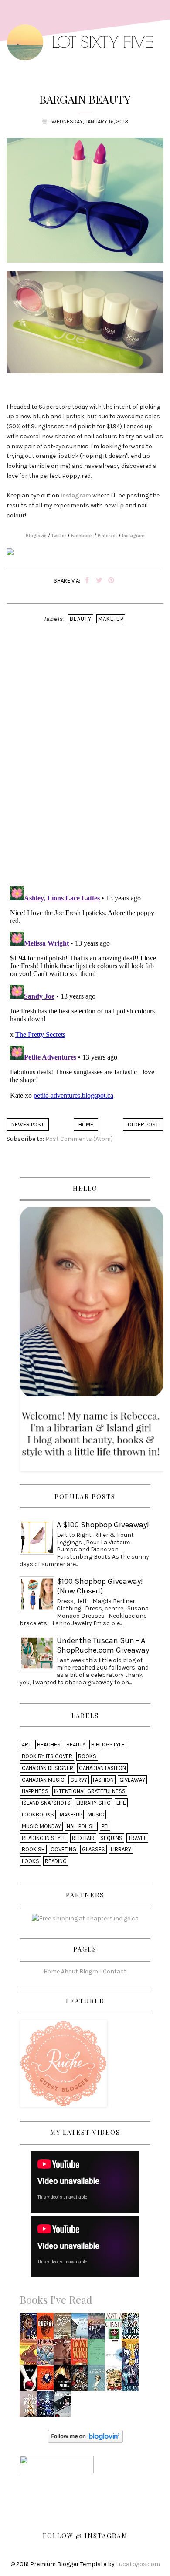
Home (86, 1125)
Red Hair (83, 1838)
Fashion (103, 1780)
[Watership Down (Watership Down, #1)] (30, 2354)
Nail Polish (81, 1826)
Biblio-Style (108, 1745)
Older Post (143, 1125)
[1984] (115, 2354)
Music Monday (41, 1826)
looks (31, 1861)
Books (87, 1756)
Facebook (82, 536)
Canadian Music (43, 1780)
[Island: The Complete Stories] (82, 2328)
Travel (137, 1838)
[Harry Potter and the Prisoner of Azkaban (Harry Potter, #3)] (48, 2354)
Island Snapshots (46, 1803)
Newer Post (28, 1125)
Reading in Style (44, 1838)
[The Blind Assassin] (98, 2381)
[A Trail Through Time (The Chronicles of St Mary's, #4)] (98, 2328)
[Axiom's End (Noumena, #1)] (47, 2381)
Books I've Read (56, 2299)
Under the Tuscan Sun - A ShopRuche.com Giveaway (103, 1645)
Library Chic (93, 1803)
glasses (93, 1849)
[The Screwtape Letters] (65, 2354)
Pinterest (107, 536)
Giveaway (132, 1780)
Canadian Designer (48, 1768)
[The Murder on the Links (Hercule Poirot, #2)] (114, 2328)
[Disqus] (85, 767)
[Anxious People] (133, 2354)
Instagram (133, 536)
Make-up (111, 619)
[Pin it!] (111, 581)
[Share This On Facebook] (87, 581)
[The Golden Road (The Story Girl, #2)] (63, 2328)
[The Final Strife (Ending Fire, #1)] (30, 2328)
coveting (63, 1849)
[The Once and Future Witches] (115, 2381)
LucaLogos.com (138, 2564)
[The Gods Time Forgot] (133, 2328)
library (121, 1849)
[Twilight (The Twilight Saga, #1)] (30, 2381)
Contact (115, 1971)
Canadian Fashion (102, 1768)
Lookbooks (38, 1815)
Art (27, 1745)
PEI (105, 1826)
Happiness (35, 1791)
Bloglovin (36, 536)
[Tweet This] (99, 581)
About (70, 1971)
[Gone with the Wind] (81, 2354)
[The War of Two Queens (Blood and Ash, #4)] (81, 2381)
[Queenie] (47, 2328)
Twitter (59, 536)
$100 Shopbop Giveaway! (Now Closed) (100, 1586)
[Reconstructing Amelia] (64, 2381)
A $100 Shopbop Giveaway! (103, 1525)
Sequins (111, 1838)
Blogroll (90, 1971)
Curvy (79, 1780)
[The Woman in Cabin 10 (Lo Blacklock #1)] (64, 2407)
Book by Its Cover (47, 1756)
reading (56, 1861)
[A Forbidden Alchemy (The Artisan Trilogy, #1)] (48, 2407)
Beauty (81, 619)
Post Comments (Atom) (79, 1139)
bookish (33, 1849)
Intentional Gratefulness (90, 1791)
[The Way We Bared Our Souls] (31, 2407)
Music (96, 1815)
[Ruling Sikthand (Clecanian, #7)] (133, 2381)
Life (121, 1803)
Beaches (49, 1745)
